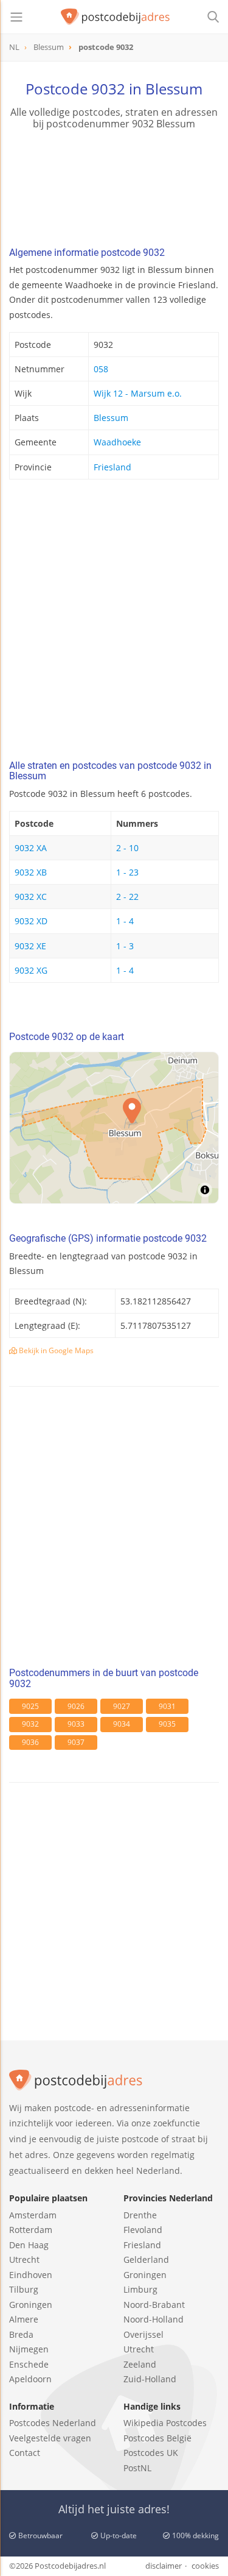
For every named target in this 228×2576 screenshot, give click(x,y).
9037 (76, 1742)
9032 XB (31, 872)
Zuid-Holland (150, 2379)
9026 (76, 1706)
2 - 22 (127, 897)
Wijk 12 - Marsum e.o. (138, 393)
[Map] (114, 1128)
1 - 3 (125, 946)
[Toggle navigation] (16, 17)
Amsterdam (33, 2215)
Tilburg (24, 2289)
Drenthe (140, 2215)
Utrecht (24, 2259)
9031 (167, 1706)
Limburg (140, 2289)
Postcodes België (157, 2438)
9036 (30, 1742)
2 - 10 (127, 848)
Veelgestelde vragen (50, 2438)
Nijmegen (29, 2349)
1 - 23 (127, 872)
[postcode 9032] (116, 17)
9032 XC (31, 897)
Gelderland (146, 2259)
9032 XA (31, 848)
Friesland (112, 467)
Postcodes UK (151, 2453)
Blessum (111, 418)
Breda (21, 2334)
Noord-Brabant (154, 2305)
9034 (122, 1724)
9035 (167, 1724)
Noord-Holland (154, 2319)
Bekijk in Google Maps (55, 1350)
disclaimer (164, 2566)
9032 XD (31, 921)
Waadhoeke (117, 442)
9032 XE (30, 946)
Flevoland (143, 2230)
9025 (30, 1706)
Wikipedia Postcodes (165, 2423)
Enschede (29, 2364)
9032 (30, 1724)
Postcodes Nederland (53, 2423)
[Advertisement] (114, 623)
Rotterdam (31, 2230)
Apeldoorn (30, 2379)
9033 (76, 1724)
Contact (25, 2453)
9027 (122, 1706)
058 (101, 369)
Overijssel (143, 2334)
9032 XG (31, 970)
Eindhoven (31, 2275)
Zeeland (140, 2364)
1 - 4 (125, 921)
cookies (205, 2566)
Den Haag (29, 2245)
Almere (24, 2319)
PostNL (137, 2468)
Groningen (31, 2305)
